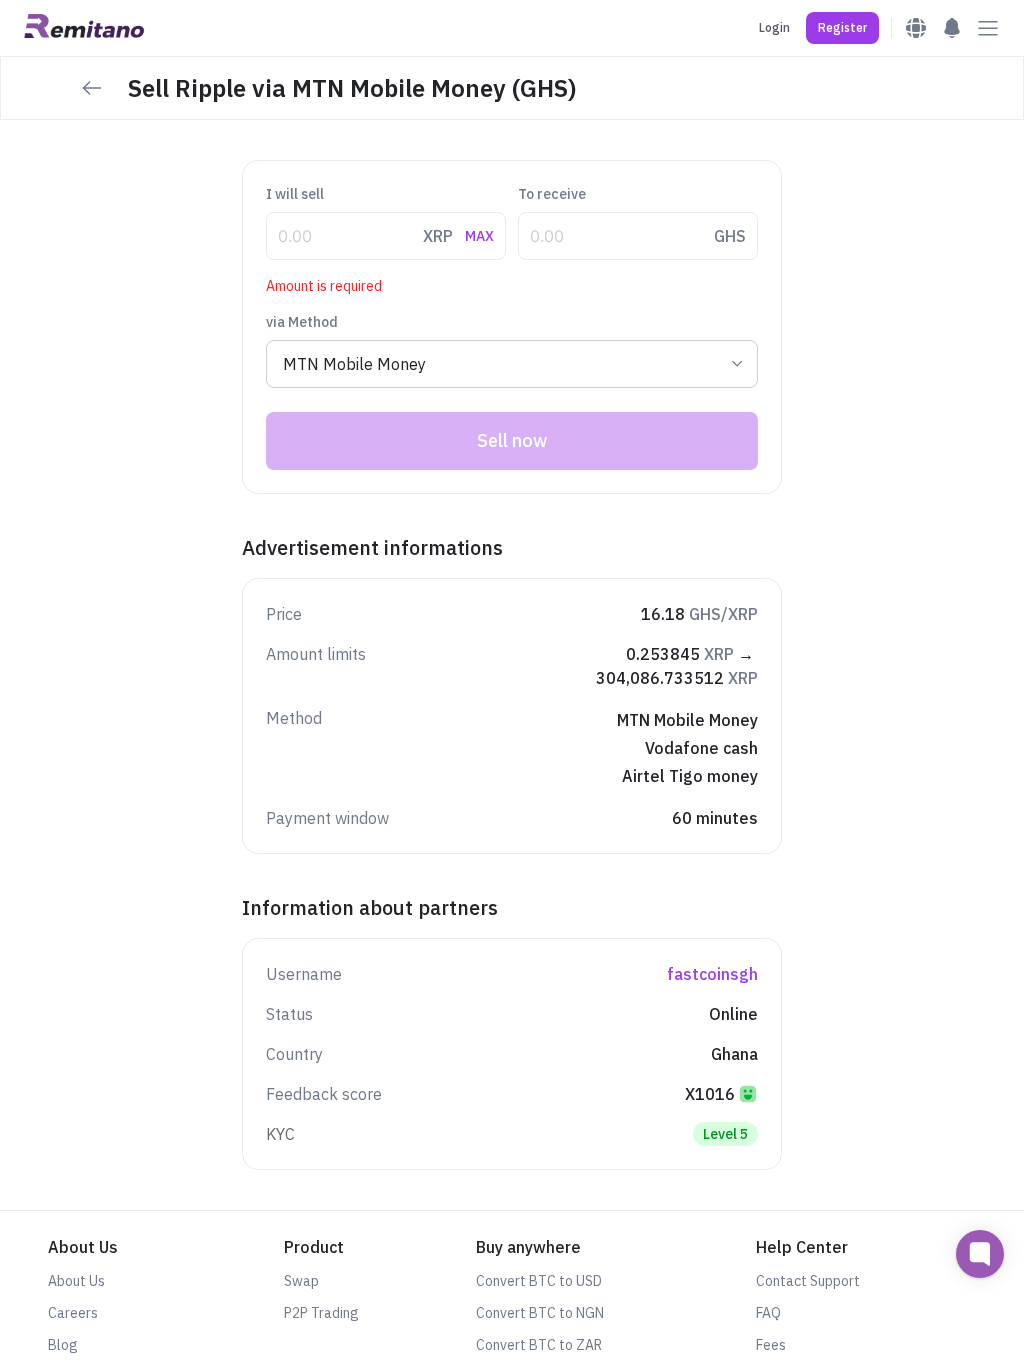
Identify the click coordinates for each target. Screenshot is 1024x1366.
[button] (842, 28)
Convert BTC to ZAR (539, 1345)
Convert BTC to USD (539, 1281)
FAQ (768, 1313)
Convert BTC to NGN (540, 1313)
